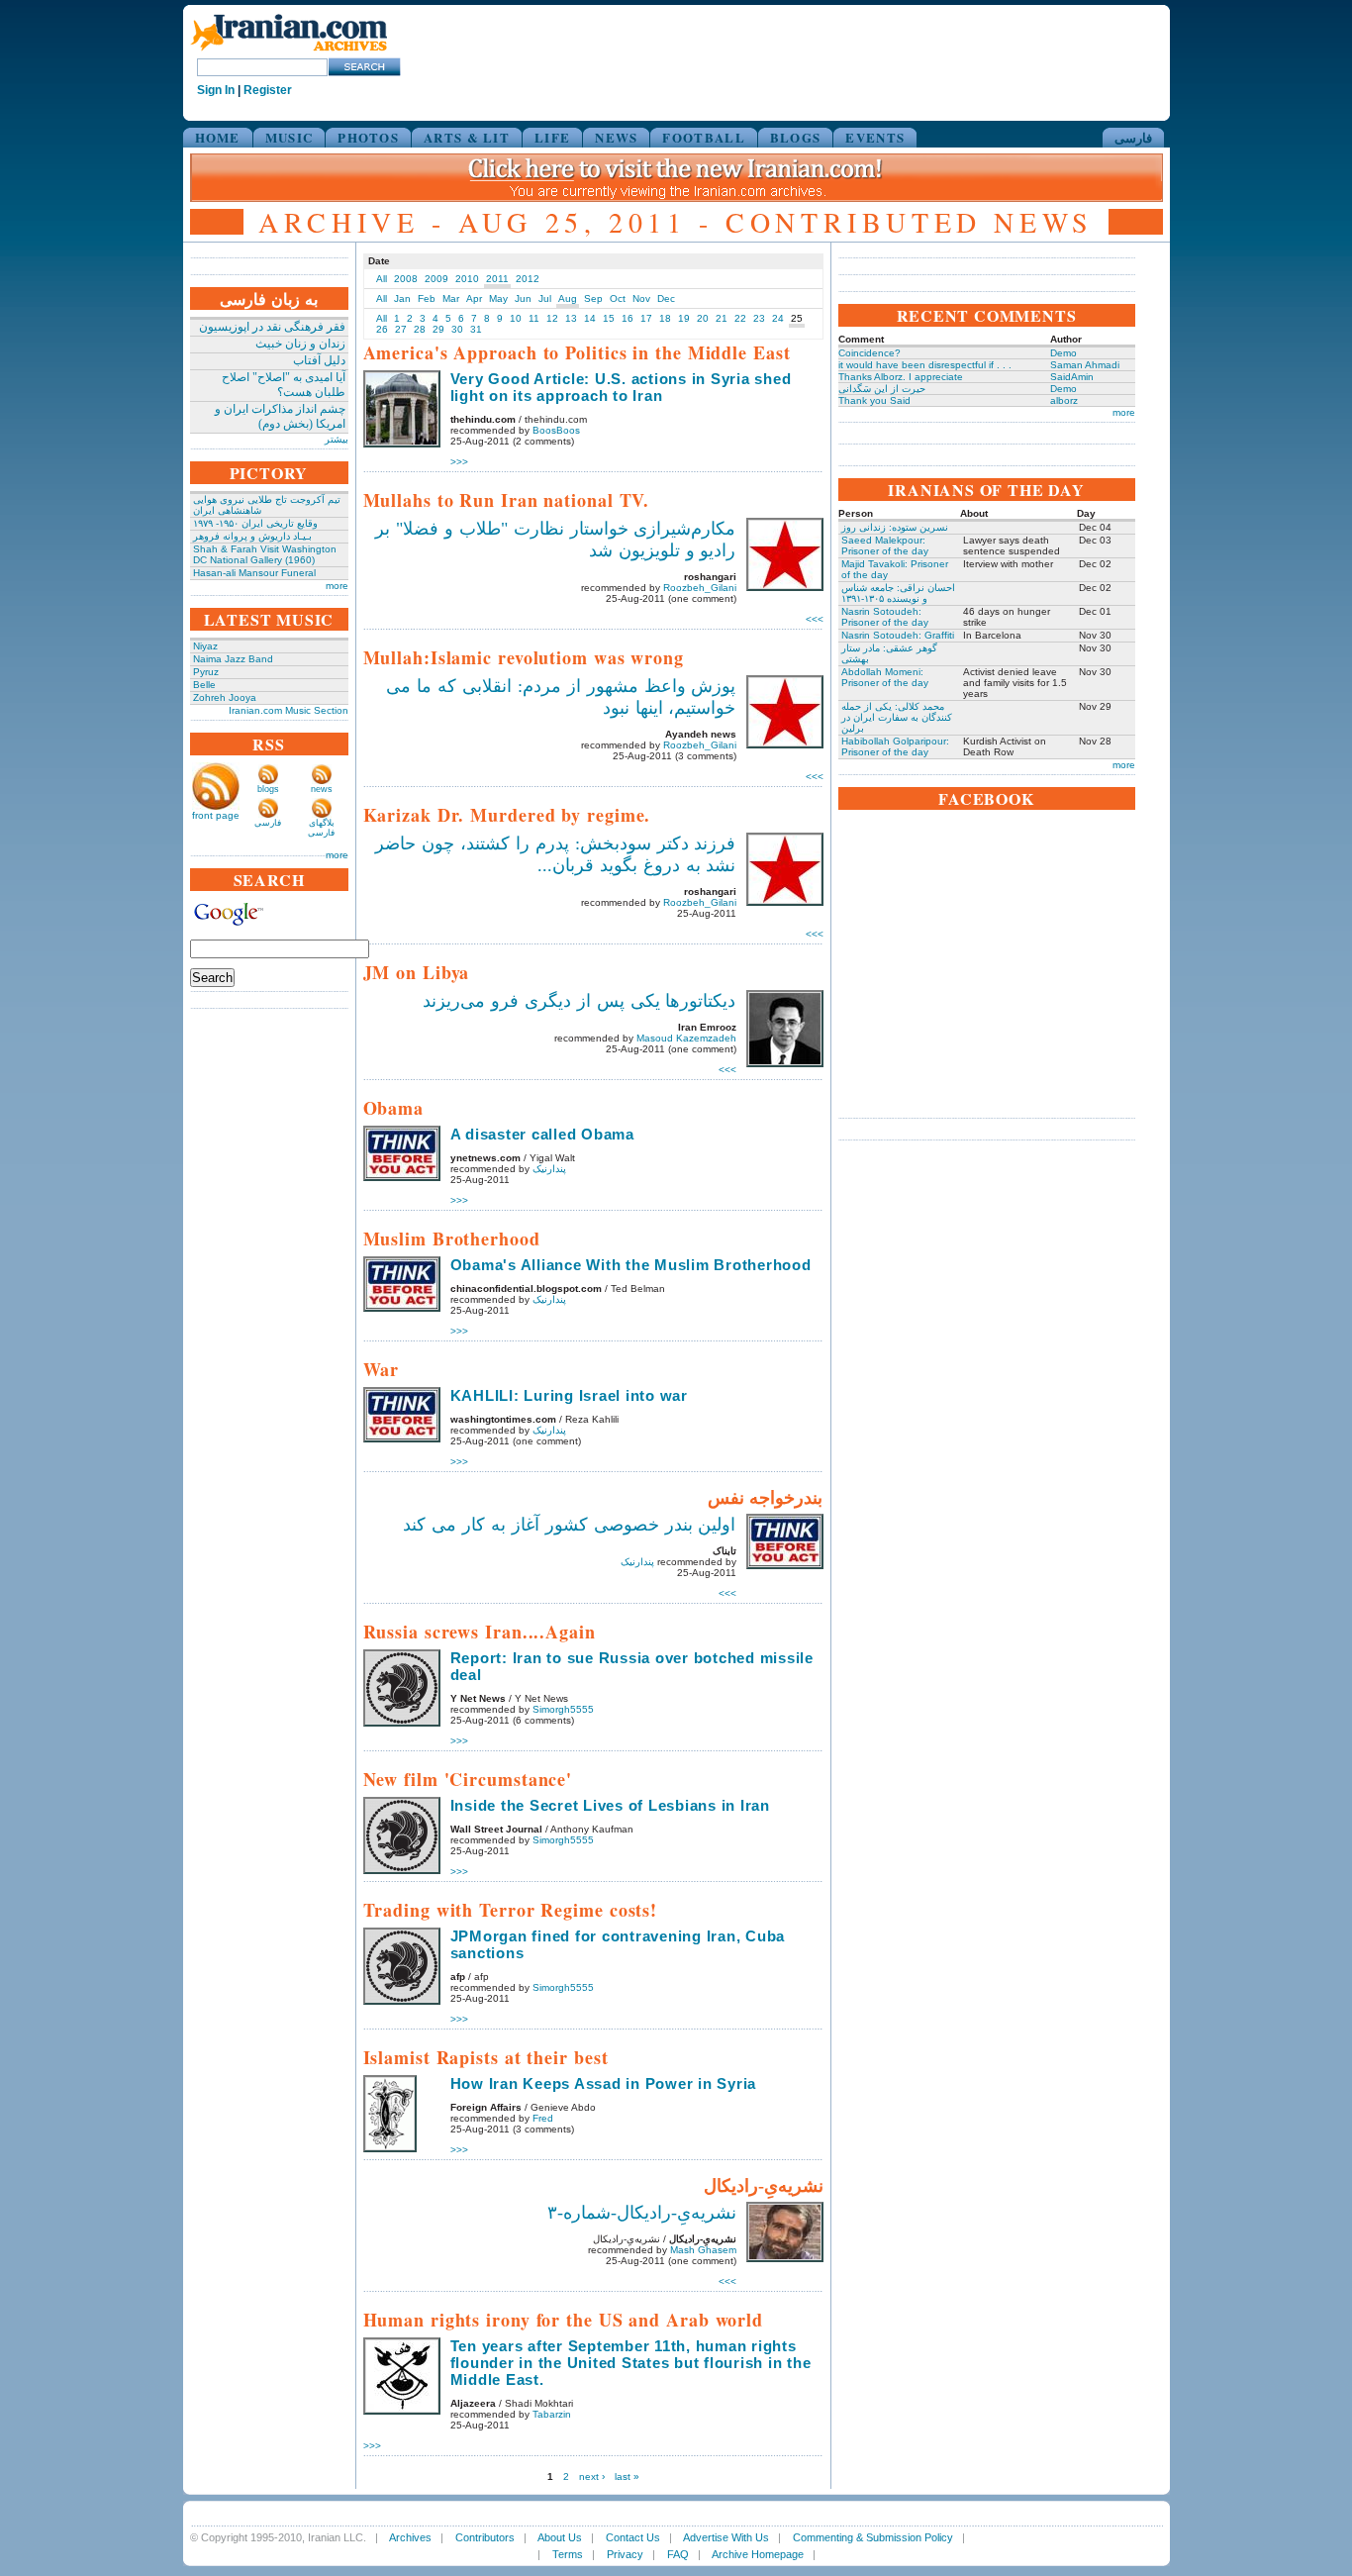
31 (476, 329)
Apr (474, 298)
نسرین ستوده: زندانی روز (895, 527)
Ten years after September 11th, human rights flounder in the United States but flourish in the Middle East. (631, 2363)
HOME (218, 137)
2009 (436, 279)
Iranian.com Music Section (289, 710)
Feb (427, 298)
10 (516, 318)
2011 (497, 279)
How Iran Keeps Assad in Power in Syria (604, 2083)
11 (534, 318)
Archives (410, 2537)
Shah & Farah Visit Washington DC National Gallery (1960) (265, 554)
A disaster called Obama (542, 1134)
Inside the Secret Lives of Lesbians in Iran (610, 1805)
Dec (666, 298)
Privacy (625, 2554)
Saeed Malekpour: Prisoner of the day (885, 545)
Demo (1063, 353)
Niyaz (205, 646)
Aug (568, 298)
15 (609, 318)
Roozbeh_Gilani (700, 588)
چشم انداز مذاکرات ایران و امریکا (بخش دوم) (280, 416)
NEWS (616, 137)
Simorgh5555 (563, 1709)
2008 (406, 279)
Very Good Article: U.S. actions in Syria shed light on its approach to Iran (621, 387)
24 (778, 318)
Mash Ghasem (703, 2250)
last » (627, 2477)
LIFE (552, 137)
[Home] (289, 52)
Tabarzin (552, 2414)
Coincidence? (869, 353)
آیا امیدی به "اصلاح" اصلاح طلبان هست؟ (284, 385)
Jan (402, 298)
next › (592, 2477)
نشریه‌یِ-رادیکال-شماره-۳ (642, 2213)
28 (420, 329)
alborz (1064, 400)
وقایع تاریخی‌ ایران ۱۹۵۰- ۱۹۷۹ (255, 523)
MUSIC (290, 137)
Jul (545, 298)
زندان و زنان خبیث (300, 344)
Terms (568, 2554)
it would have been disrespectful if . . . (925, 365)
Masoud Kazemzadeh (686, 1038)
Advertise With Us (726, 2537)
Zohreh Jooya (225, 697)
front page (216, 815)
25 (797, 318)
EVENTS (875, 137)
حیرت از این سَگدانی (882, 389)
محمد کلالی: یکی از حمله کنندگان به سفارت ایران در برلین (897, 717)
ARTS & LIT (467, 137)
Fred (543, 2118)
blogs (268, 789)
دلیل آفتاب (319, 360)
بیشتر (337, 439)
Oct (618, 298)
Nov (641, 298)
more (337, 586)
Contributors (485, 2537)
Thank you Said (874, 400)
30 (457, 329)
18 (665, 318)
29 (438, 329)
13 (571, 318)
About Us (560, 2537)
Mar (451, 298)
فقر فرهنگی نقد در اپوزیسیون (272, 327)
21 (722, 318)
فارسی (1133, 137)
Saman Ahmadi (1085, 365)
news (322, 789)
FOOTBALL (703, 137)
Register (268, 90)
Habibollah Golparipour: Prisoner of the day (895, 746)
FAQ (678, 2554)
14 (590, 318)
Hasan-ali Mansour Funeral (254, 573)
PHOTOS (368, 137)
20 (703, 318)
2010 (467, 279)
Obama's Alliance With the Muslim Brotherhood (631, 1265)
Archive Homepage (758, 2554)
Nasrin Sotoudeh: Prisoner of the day (885, 617)
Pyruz (206, 672)
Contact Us (633, 2537)
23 (759, 318)
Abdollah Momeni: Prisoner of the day (885, 677)
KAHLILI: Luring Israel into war (569, 1395)
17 (646, 318)
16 (628, 318)
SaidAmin (1072, 377)
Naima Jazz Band (233, 659)
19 (684, 318)
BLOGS (796, 137)
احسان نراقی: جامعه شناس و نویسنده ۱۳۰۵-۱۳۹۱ (898, 593)
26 (382, 329)
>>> (459, 462)
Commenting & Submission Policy (873, 2537)
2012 (528, 279)
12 (552, 318)
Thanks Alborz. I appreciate (901, 377)
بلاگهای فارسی (321, 828)
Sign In (216, 90)
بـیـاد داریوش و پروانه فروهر (252, 536)
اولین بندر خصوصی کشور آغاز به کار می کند (569, 1525)
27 (401, 329)
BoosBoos (556, 430)
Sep (593, 298)
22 (740, 318)
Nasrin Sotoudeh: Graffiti (898, 635)
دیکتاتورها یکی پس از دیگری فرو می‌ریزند (579, 1001)
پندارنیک (549, 1169)
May (498, 298)
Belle (204, 685)
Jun (523, 298)
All (382, 279)
